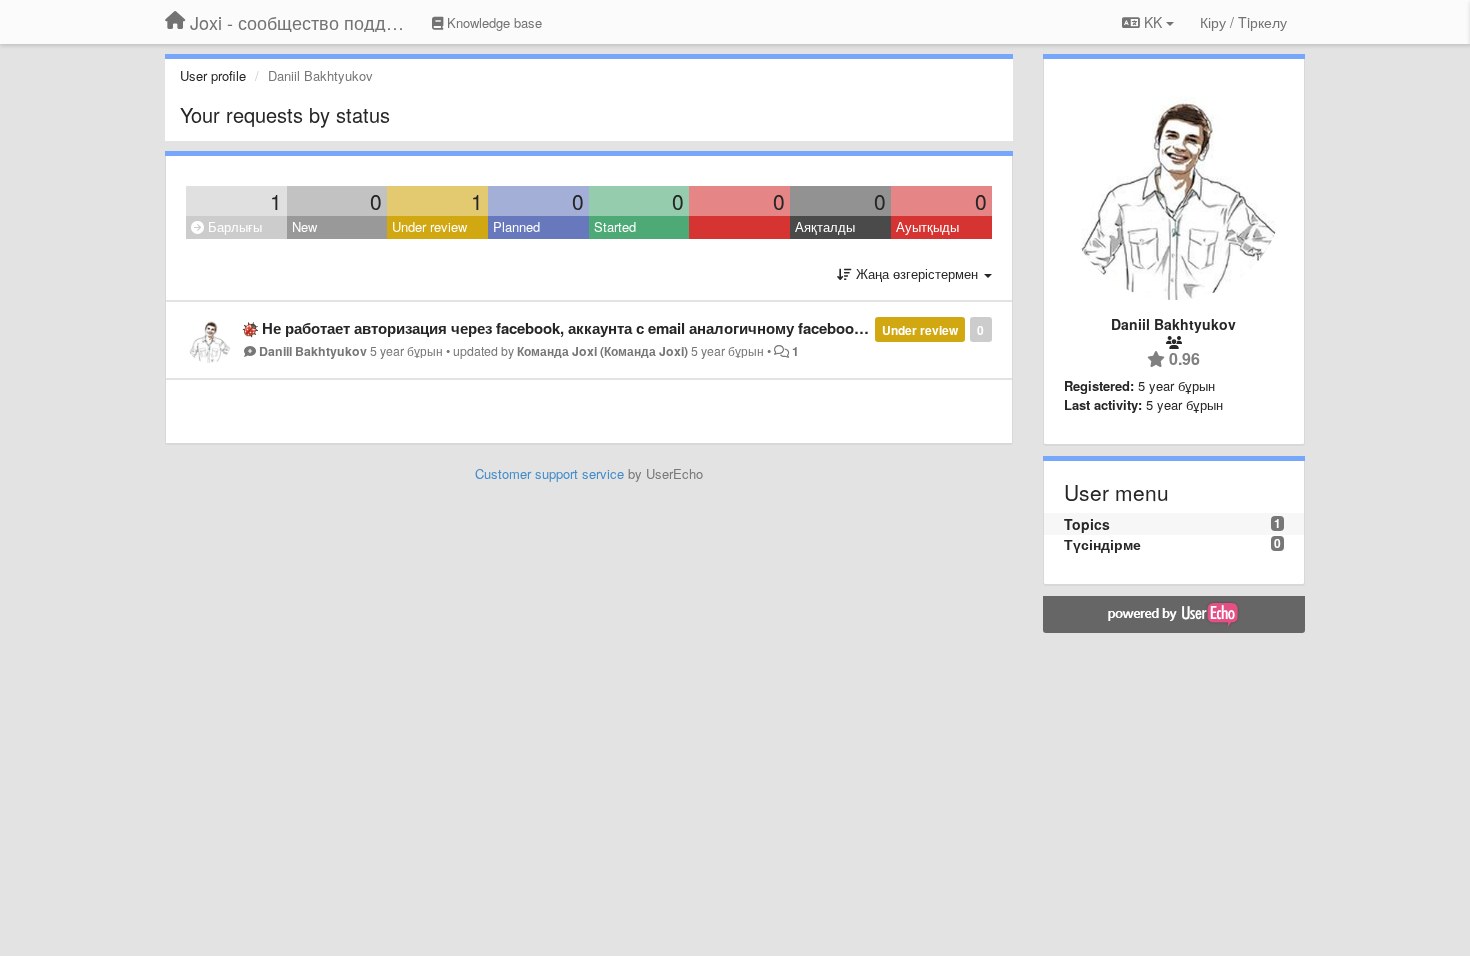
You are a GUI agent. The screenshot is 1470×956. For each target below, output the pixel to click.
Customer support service (549, 473)
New (304, 226)
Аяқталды (825, 226)
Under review (429, 226)
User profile (213, 75)
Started (615, 226)
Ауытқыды (927, 226)
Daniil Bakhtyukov (313, 351)
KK (1153, 22)
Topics (1087, 524)
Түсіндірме (1102, 544)
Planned (516, 226)
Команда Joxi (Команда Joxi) (602, 351)
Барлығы (233, 226)
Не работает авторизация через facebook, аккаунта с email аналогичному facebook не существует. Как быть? (658, 328)
